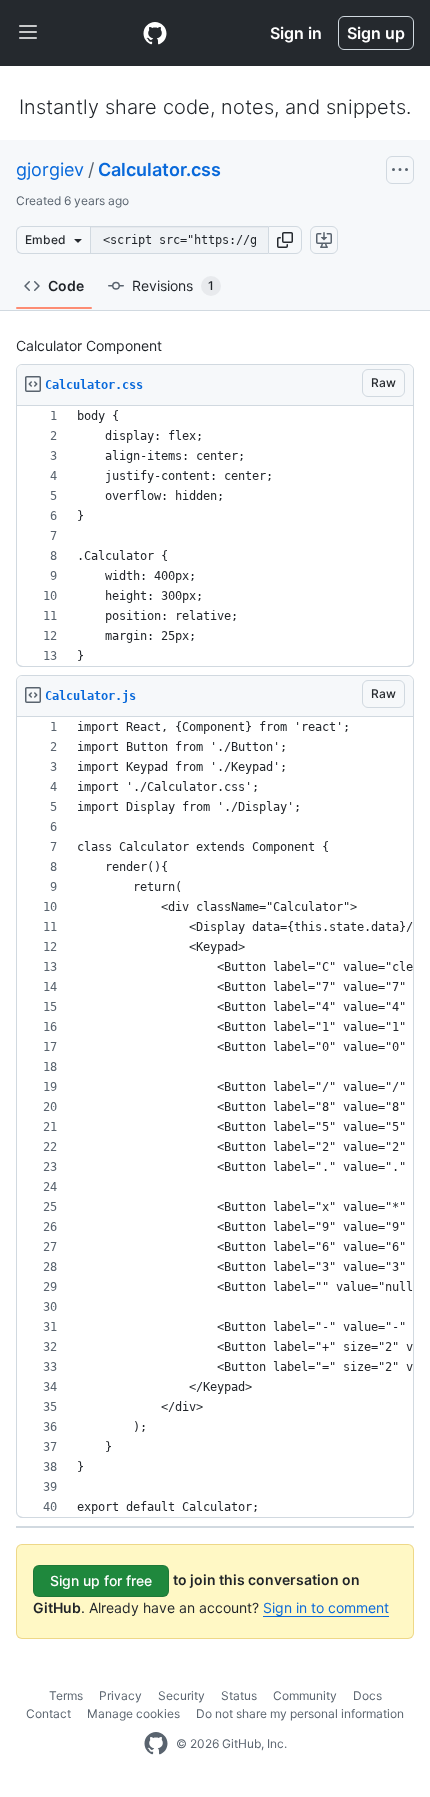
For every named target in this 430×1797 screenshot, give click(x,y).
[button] (285, 240)
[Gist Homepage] (155, 33)
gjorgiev (50, 169)
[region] (215, 536)
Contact (48, 1713)
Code (66, 285)
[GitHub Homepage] (156, 1744)
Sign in (296, 33)
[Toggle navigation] (28, 33)
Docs (367, 1695)
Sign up (376, 33)
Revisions (173, 285)
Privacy (120, 1695)
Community (305, 1695)
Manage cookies (133, 1713)
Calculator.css (159, 169)
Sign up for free (101, 1580)
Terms (66, 1695)
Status (239, 1695)
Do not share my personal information (300, 1713)
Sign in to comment (326, 1607)
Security (181, 1695)
